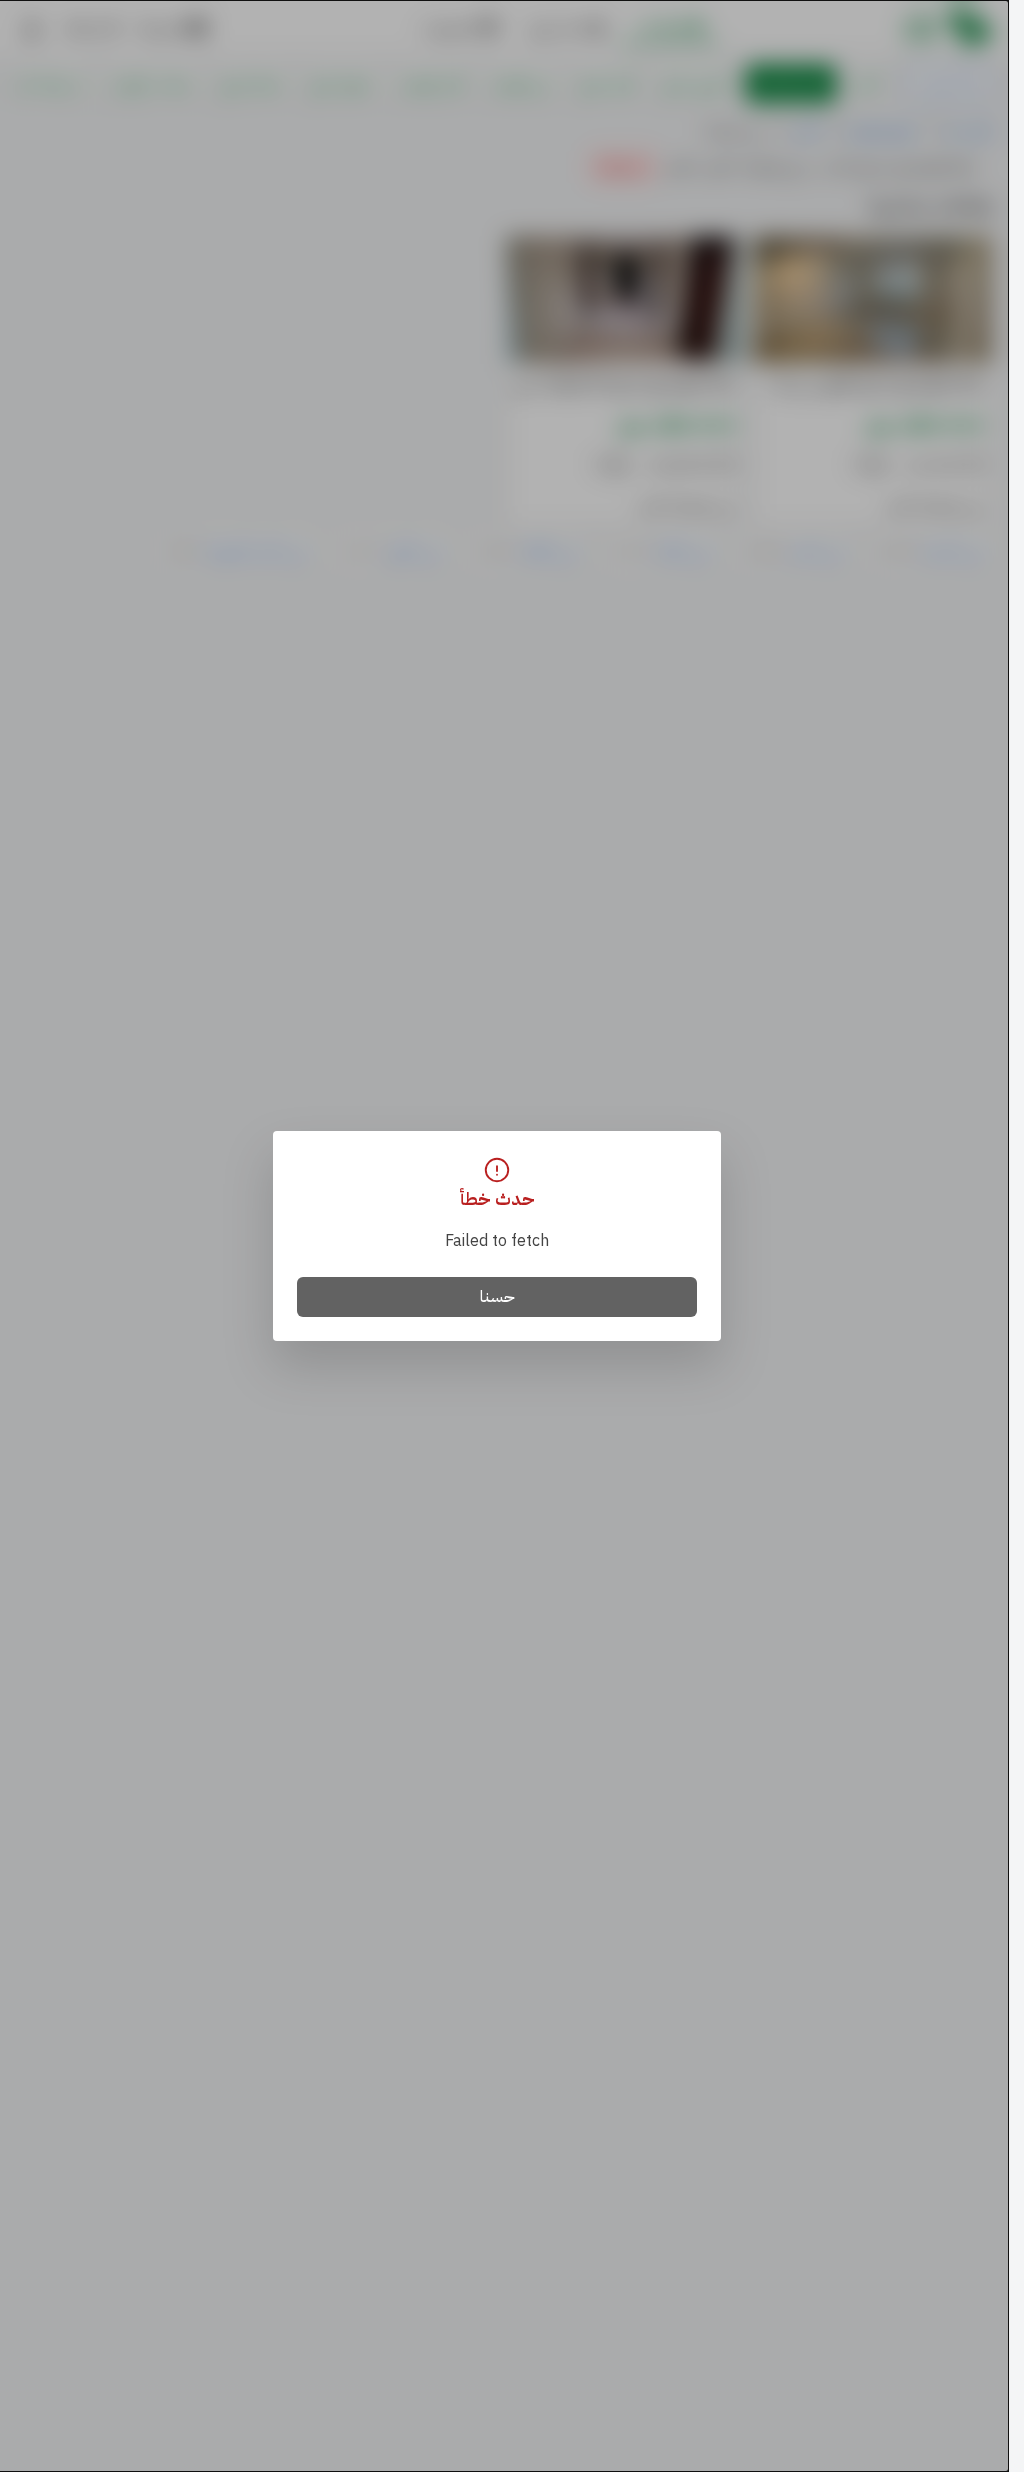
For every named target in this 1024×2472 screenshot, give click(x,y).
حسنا (497, 1297)
